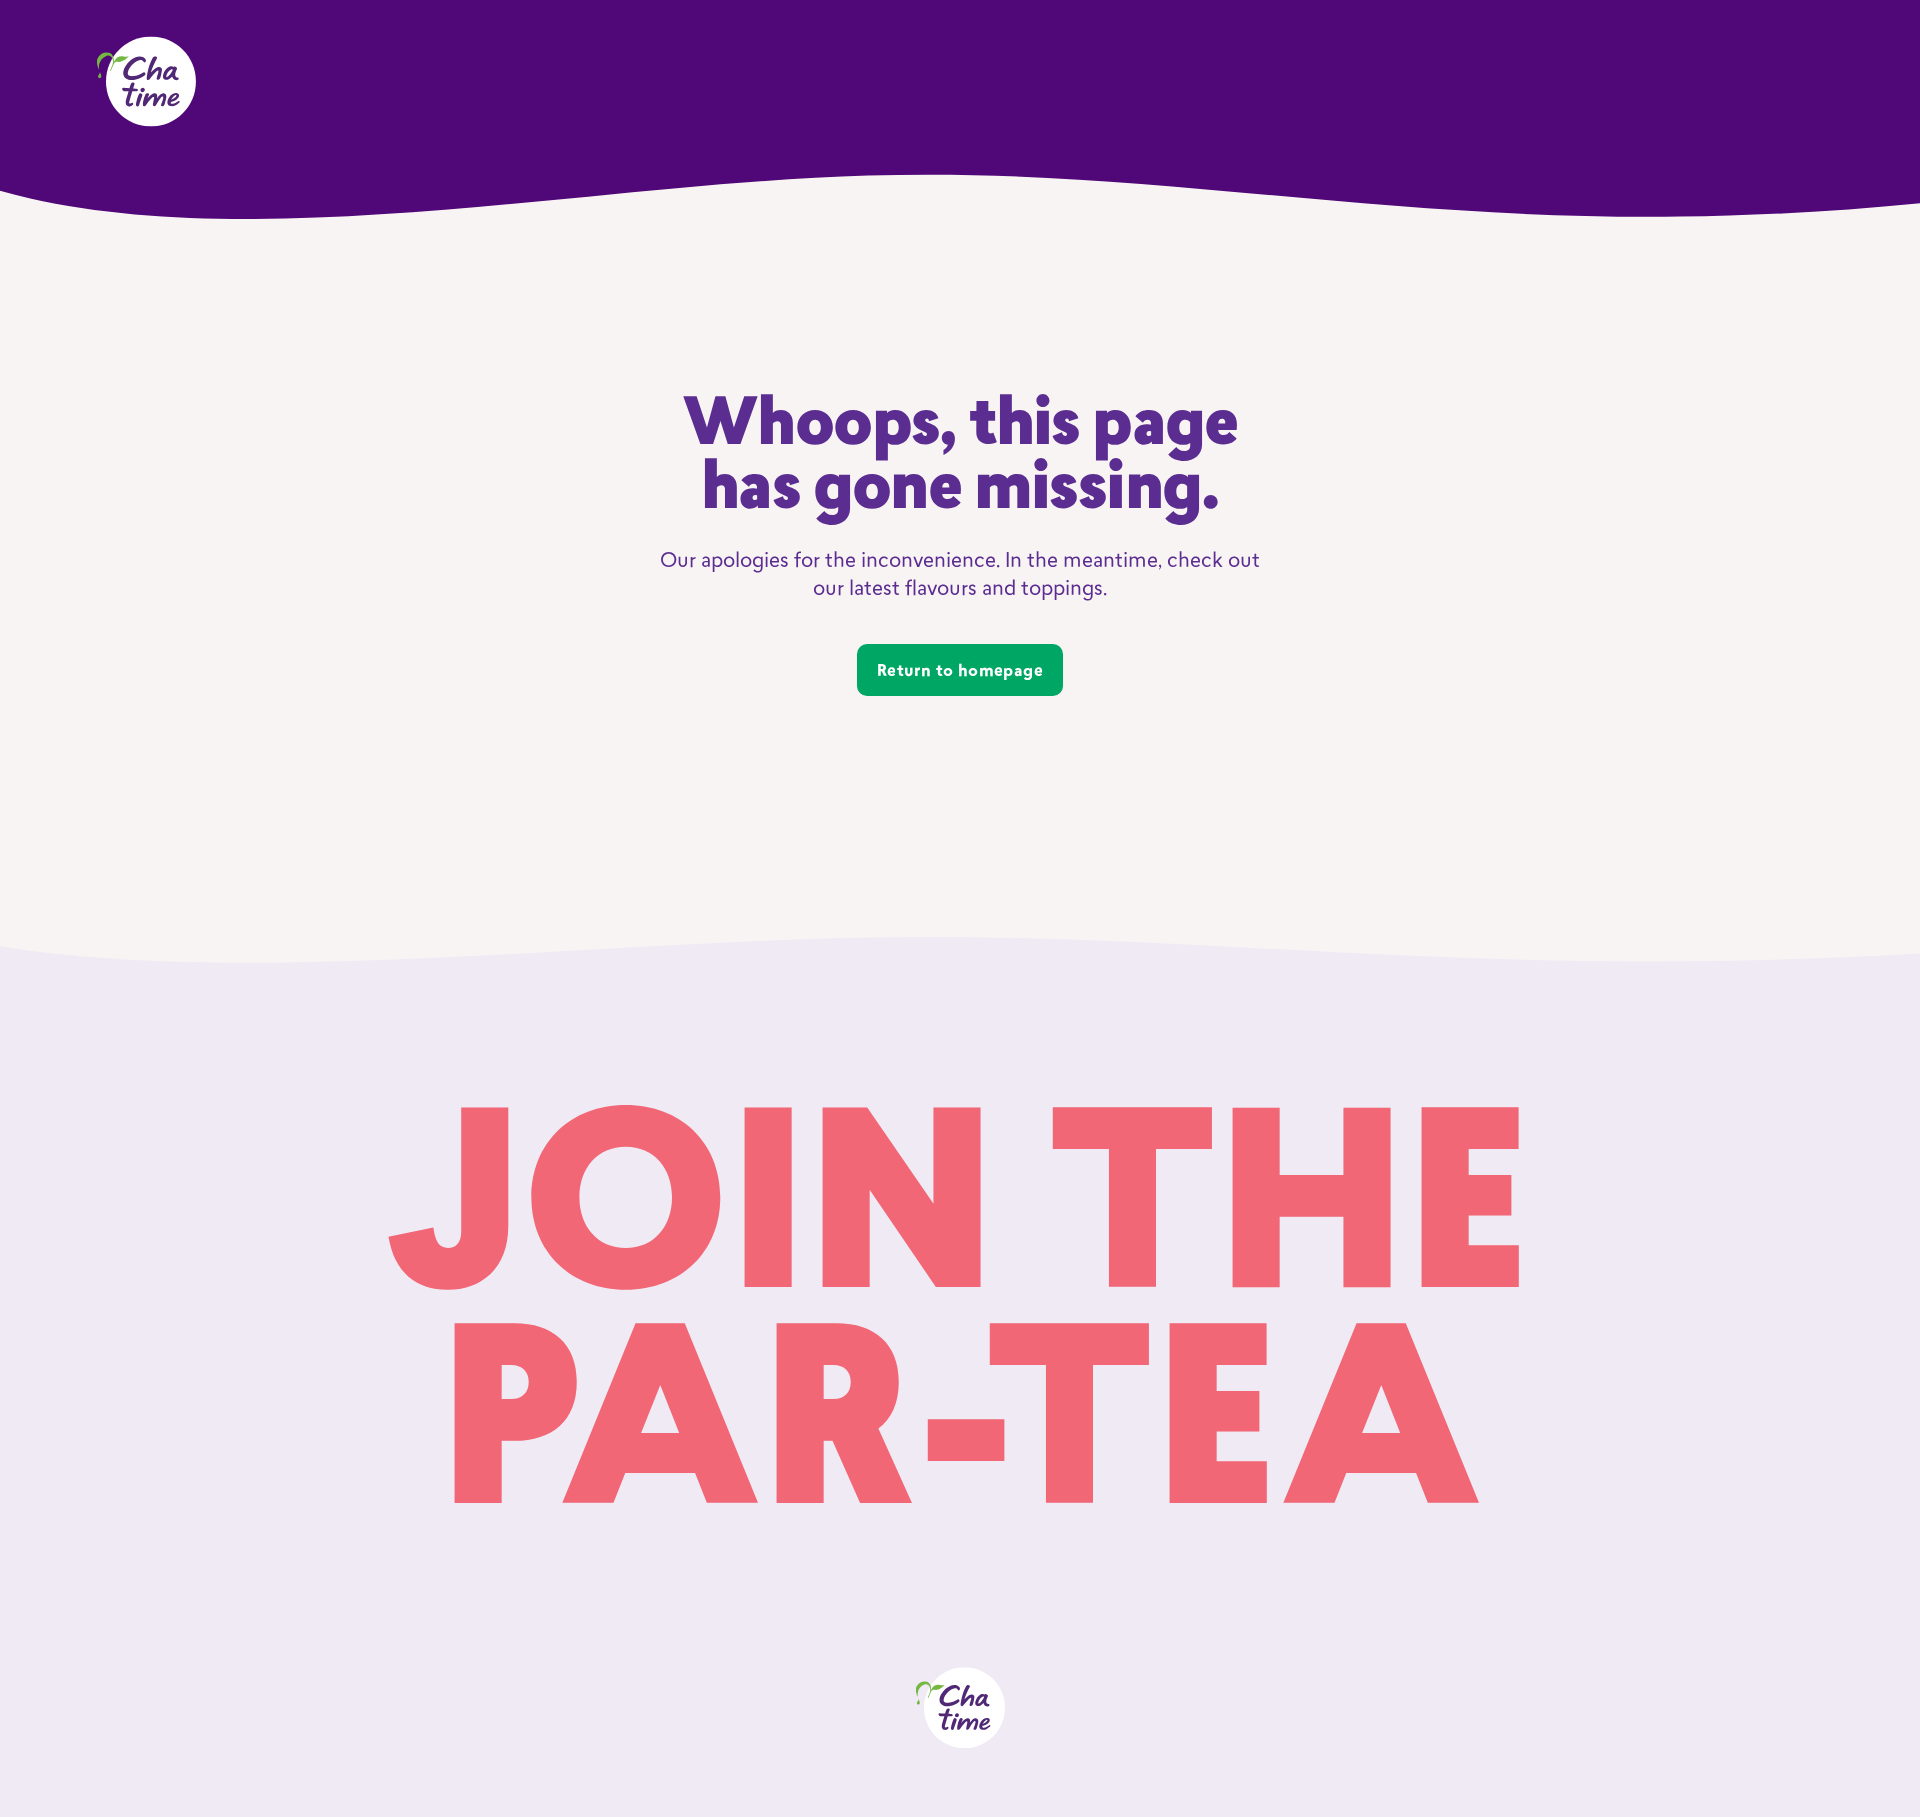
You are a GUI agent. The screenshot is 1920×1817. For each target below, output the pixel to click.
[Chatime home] (146, 82)
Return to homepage (960, 672)
